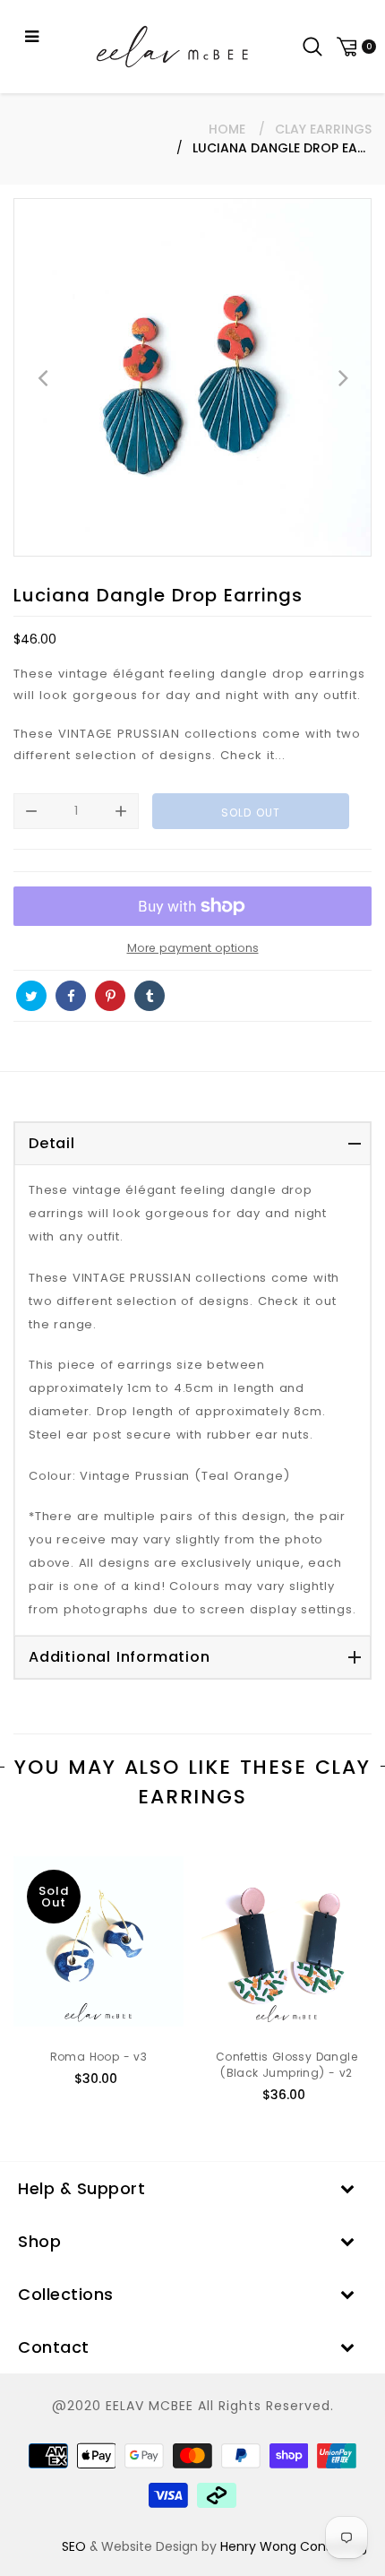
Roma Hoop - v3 (99, 2057)
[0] (354, 47)
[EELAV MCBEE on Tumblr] (150, 996)
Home (227, 129)
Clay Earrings (323, 129)
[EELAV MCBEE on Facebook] (71, 996)
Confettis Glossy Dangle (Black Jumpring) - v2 (287, 2065)
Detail (52, 1143)
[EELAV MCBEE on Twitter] (31, 996)
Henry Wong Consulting (294, 2546)
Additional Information (120, 1657)
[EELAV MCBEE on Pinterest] (110, 996)
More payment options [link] (193, 948)
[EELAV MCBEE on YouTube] (189, 996)
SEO (74, 2546)
